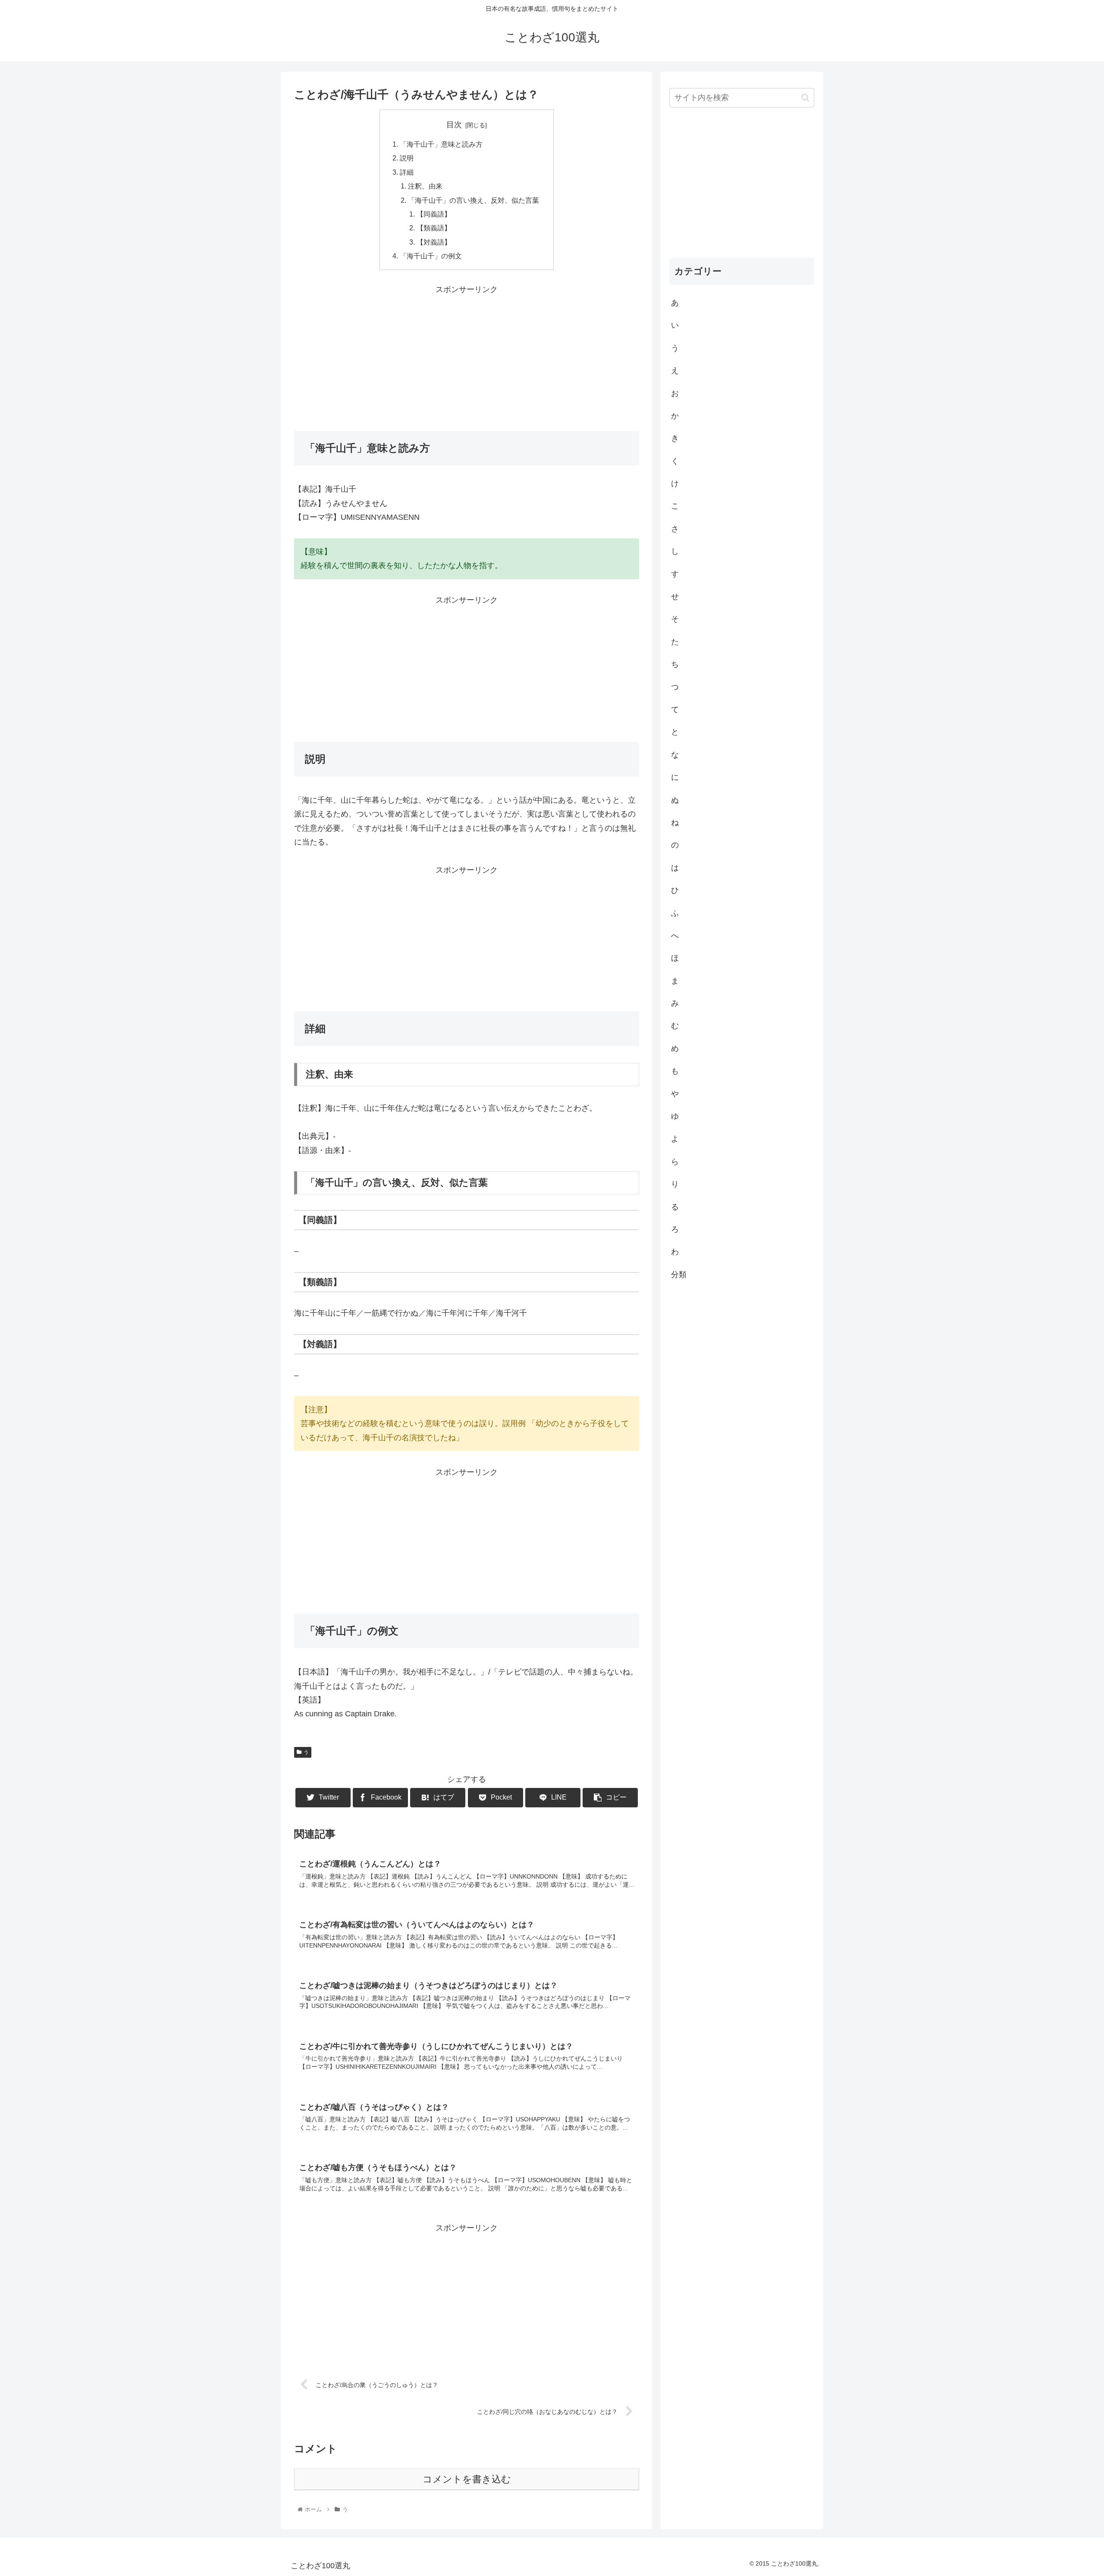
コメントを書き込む (467, 2479)
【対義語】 (434, 242)
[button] (805, 98)
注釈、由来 (425, 186)
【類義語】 (434, 228)
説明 (407, 158)
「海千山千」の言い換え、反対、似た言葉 (474, 200)
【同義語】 (434, 214)
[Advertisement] (467, 357)
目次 (454, 125)
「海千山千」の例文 (431, 256)
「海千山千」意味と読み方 (441, 144)
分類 (679, 1274)
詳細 (407, 172)
